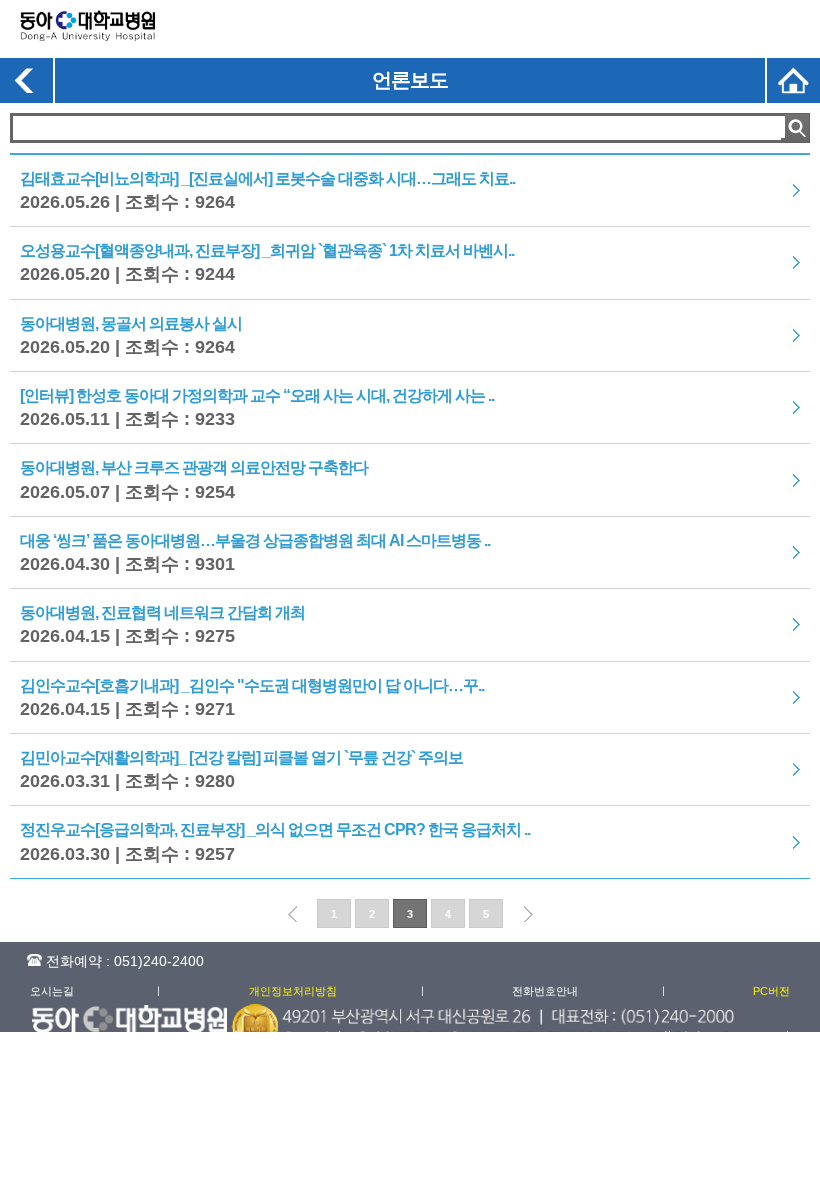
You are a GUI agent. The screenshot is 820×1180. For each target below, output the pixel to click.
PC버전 (771, 991)
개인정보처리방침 (293, 991)
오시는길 (52, 991)
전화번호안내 (545, 991)
